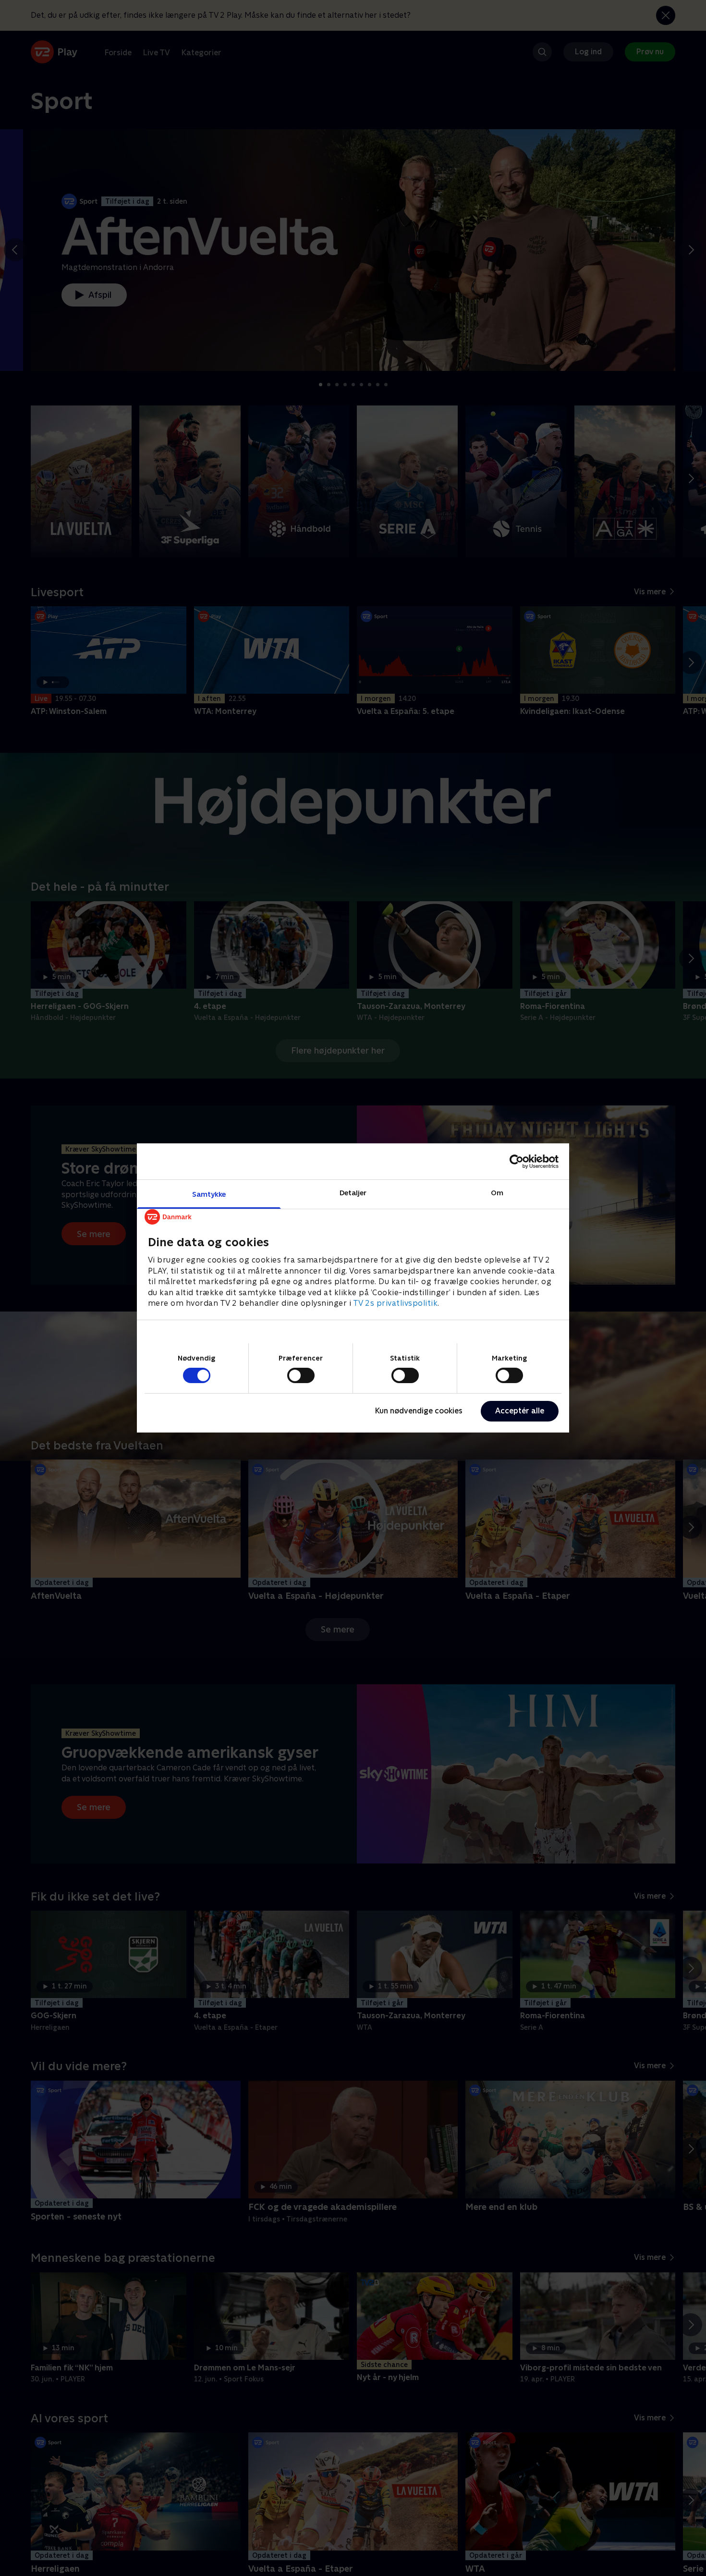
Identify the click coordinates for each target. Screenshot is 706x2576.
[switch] (301, 1375)
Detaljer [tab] (353, 1193)
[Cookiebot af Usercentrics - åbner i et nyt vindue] (517, 1161)
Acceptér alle (520, 1411)
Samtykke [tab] (209, 1194)
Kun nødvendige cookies (419, 1411)
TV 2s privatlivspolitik (396, 1303)
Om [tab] (497, 1193)
